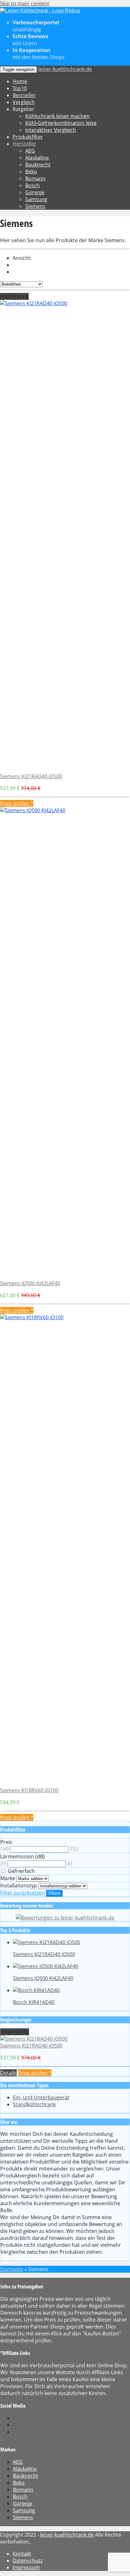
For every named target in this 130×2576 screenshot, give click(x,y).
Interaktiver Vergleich (51, 130)
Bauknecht (38, 165)
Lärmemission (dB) (23, 1856)
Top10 (20, 88)
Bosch (32, 185)
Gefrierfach (21, 1871)
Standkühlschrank (34, 2104)
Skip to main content (25, 3)
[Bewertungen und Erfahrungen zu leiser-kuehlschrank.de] (65, 1918)
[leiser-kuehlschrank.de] (40, 11)
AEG (30, 151)
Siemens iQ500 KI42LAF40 (30, 1283)
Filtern (54, 1893)
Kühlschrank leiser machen (57, 116)
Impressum (26, 2567)
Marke (8, 1878)
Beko (31, 172)
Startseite (12, 2269)
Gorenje (35, 192)
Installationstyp (19, 1885)
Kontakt (22, 2554)
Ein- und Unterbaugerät (41, 2097)
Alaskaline (37, 158)
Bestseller (24, 95)
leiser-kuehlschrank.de (65, 69)
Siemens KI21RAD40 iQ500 (31, 776)
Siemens (35, 206)
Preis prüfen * (17, 803)
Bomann (35, 178)
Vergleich (24, 102)
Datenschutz (28, 2561)
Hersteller (24, 144)
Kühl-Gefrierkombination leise (61, 123)
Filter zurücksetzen (23, 1893)
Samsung (36, 199)
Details (9, 2073)
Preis (6, 1842)
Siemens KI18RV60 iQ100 (29, 1790)
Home (20, 81)
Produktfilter (28, 137)
